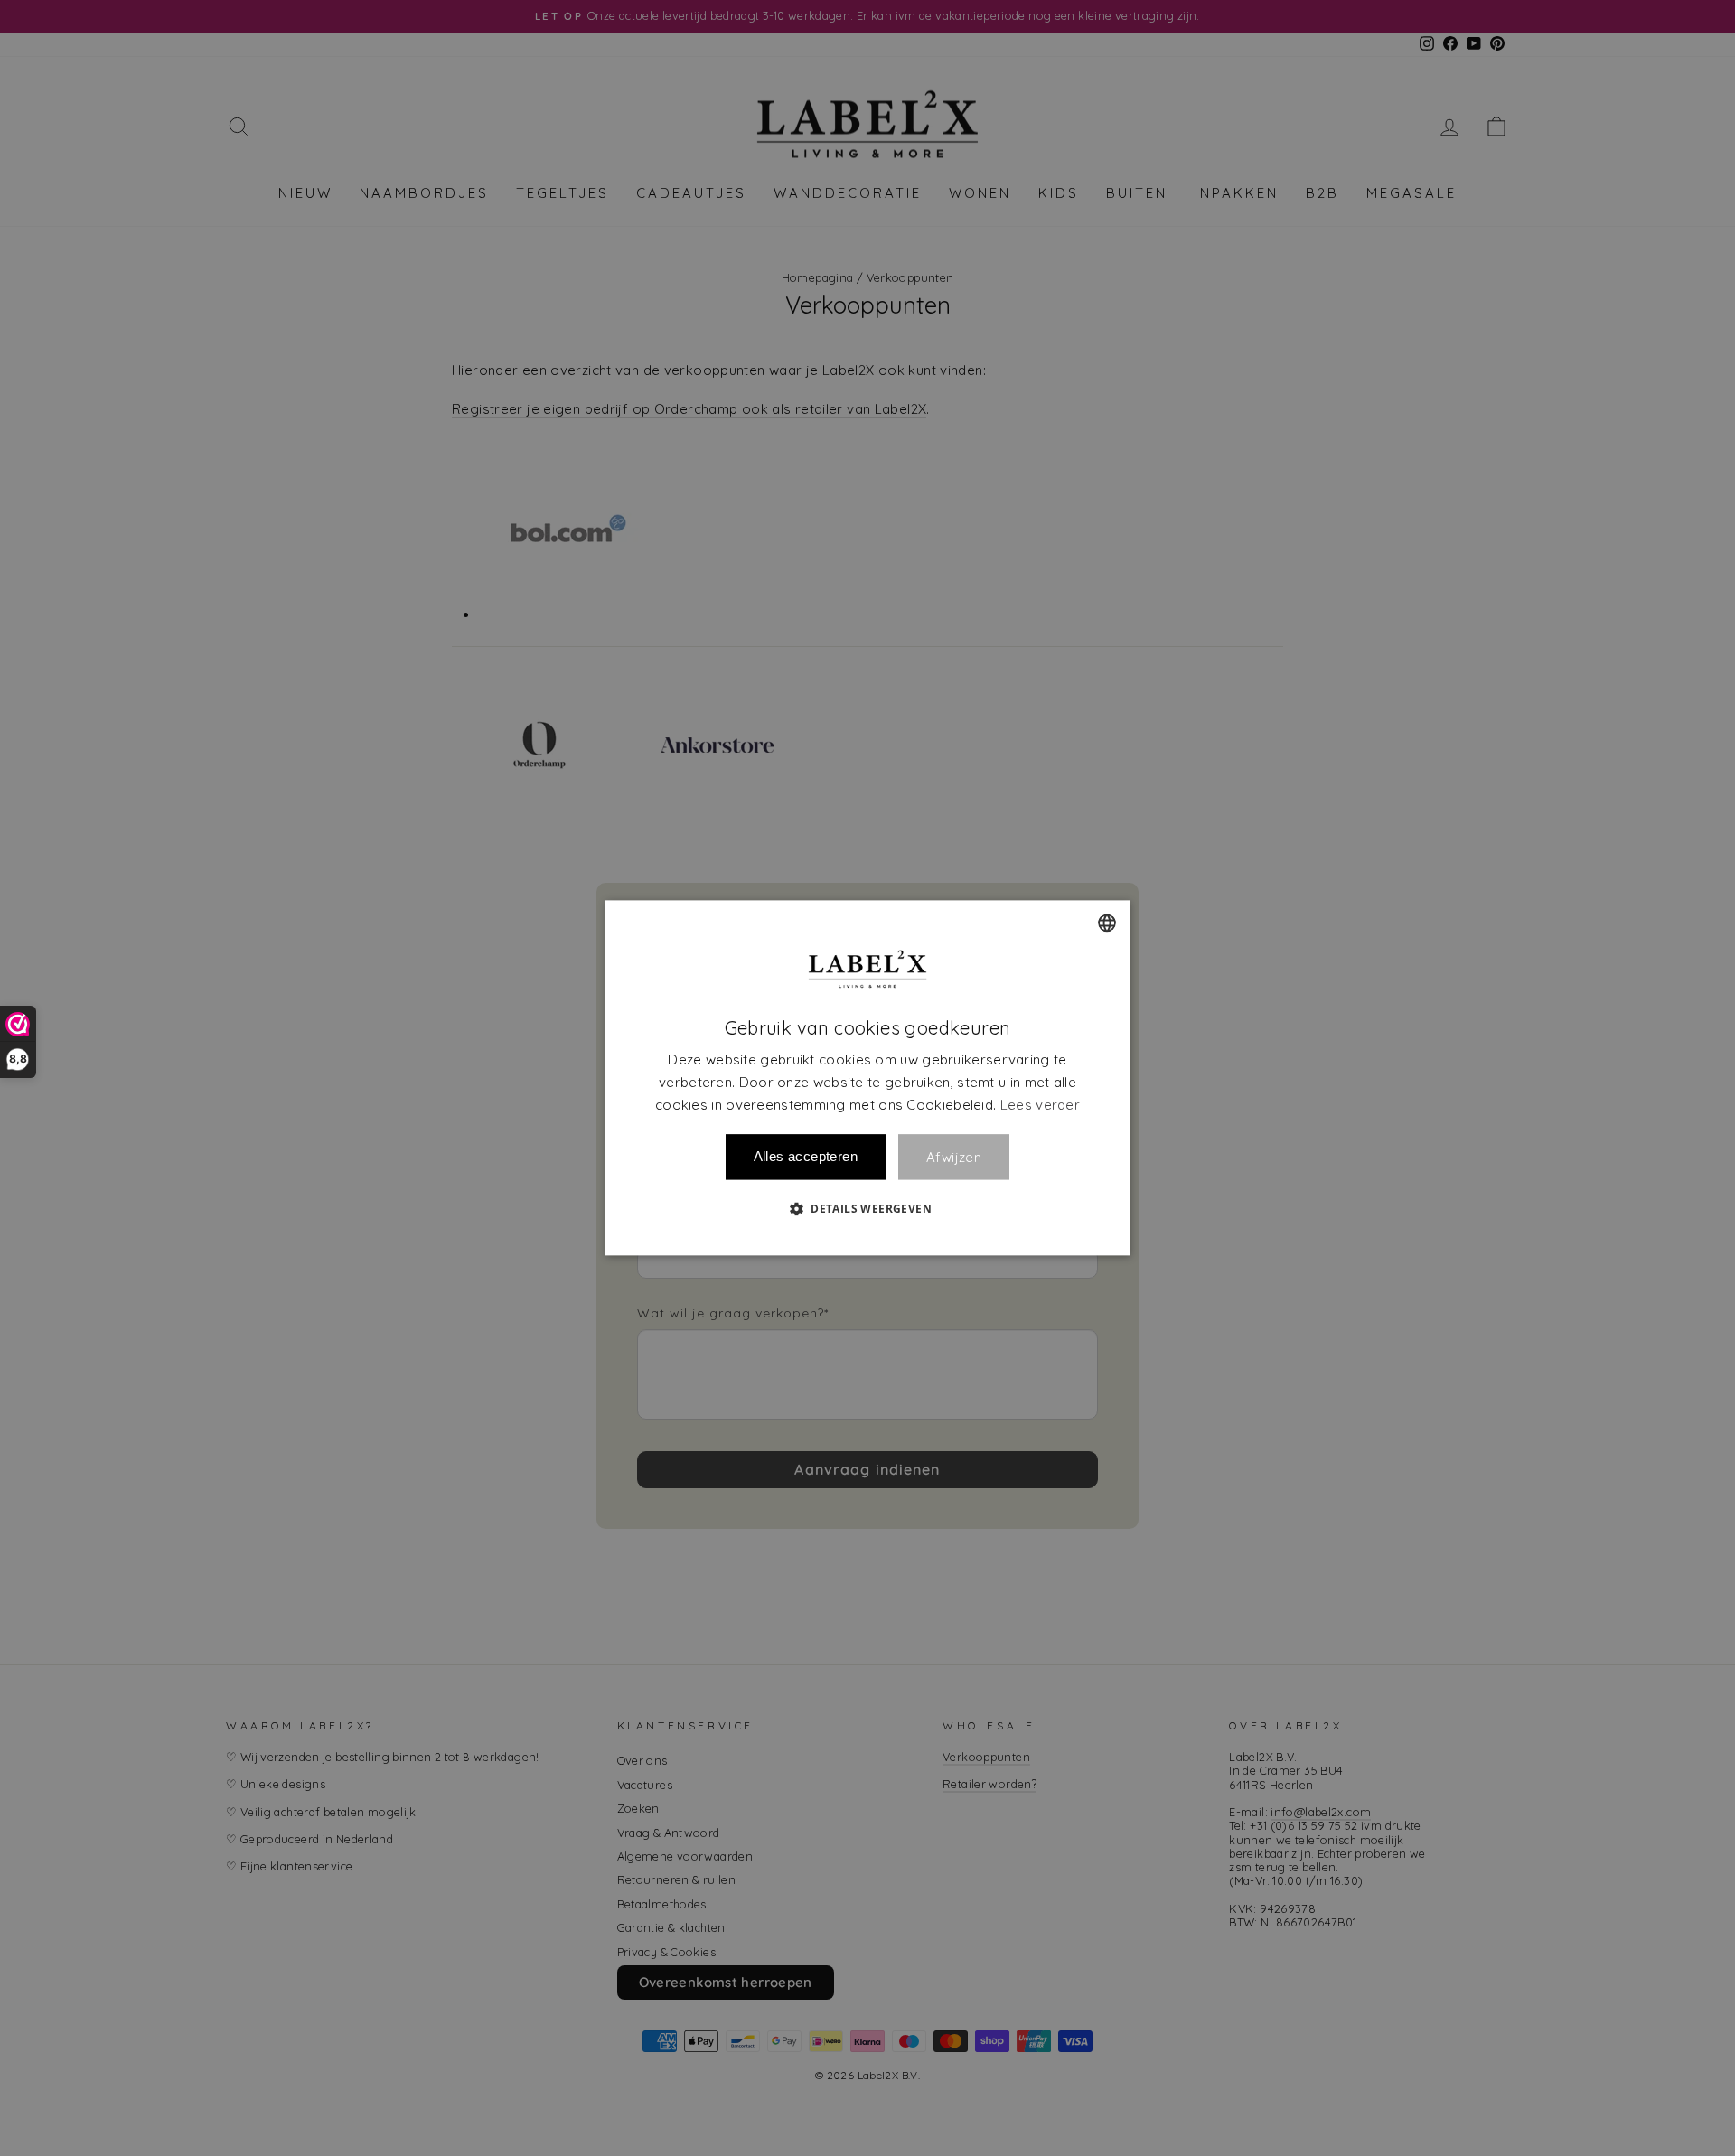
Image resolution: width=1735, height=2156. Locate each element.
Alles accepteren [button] (806, 1157)
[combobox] (1107, 923)
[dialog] (867, 1078)
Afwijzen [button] (954, 1157)
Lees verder (1040, 1105)
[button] (867, 1209)
